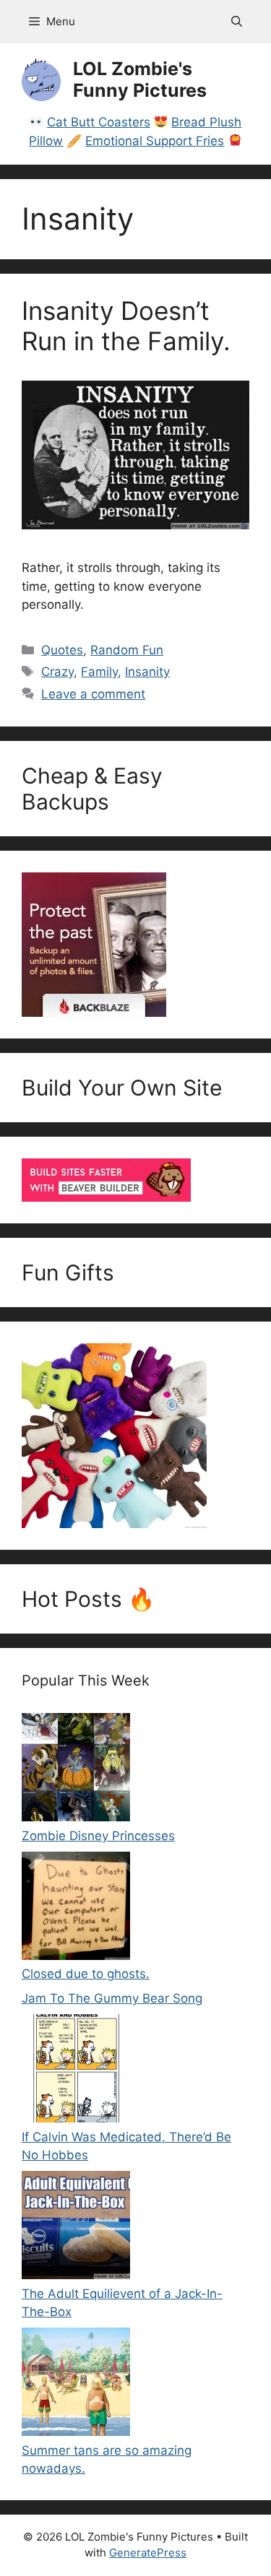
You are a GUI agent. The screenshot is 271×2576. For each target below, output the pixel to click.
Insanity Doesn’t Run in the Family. (126, 326)
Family (99, 672)
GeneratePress (148, 2553)
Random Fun (127, 650)
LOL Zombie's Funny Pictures (140, 79)
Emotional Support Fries (155, 141)
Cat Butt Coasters (99, 122)
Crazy (57, 672)
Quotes (62, 650)
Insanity (147, 672)
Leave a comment (93, 694)
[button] (237, 22)
